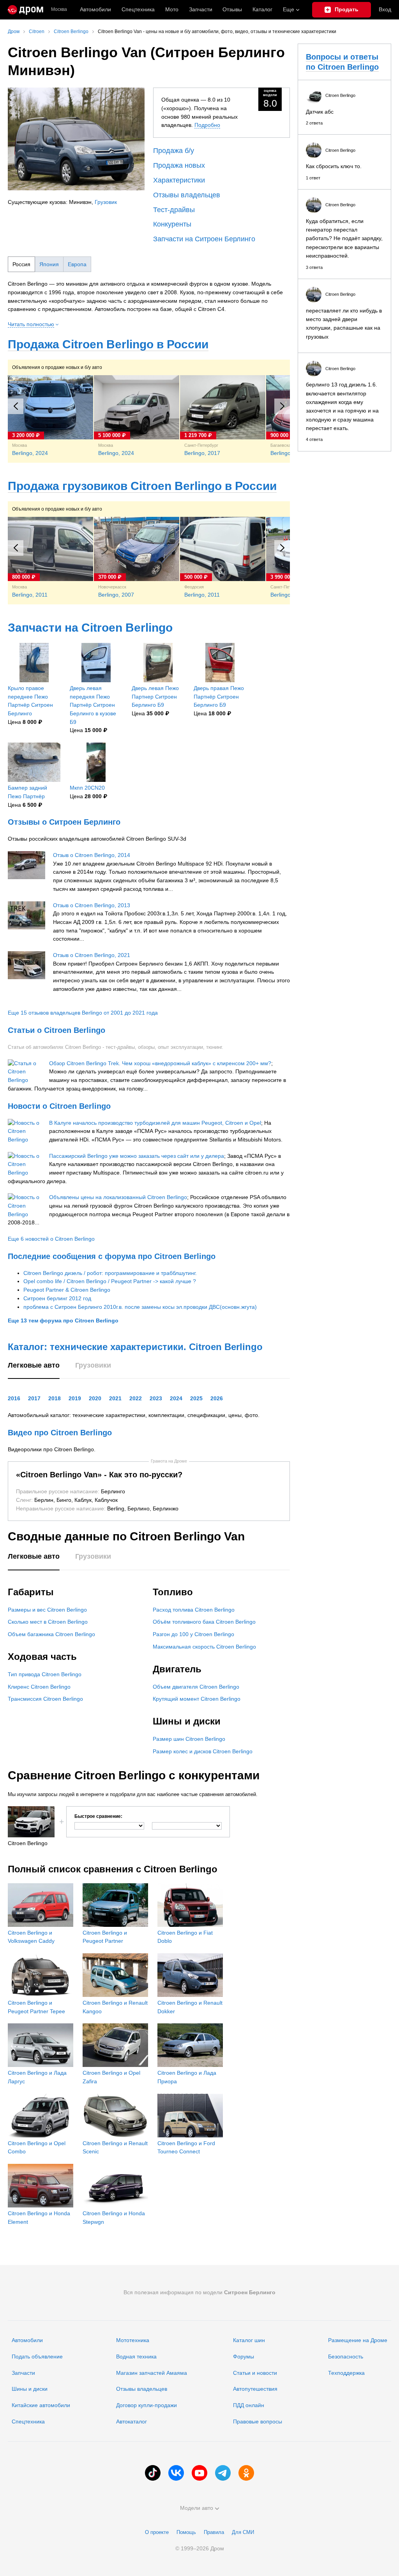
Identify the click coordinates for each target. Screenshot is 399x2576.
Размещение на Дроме (358, 2340)
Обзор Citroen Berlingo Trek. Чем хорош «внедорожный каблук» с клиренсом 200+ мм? (160, 1063)
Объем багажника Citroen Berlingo (51, 1634)
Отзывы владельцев (187, 195)
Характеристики (179, 180)
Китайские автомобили (41, 2405)
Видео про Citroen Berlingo (60, 1433)
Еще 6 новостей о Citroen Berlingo (51, 1239)
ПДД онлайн (249, 2405)
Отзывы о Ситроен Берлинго (64, 822)
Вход (385, 9)
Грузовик (106, 202)
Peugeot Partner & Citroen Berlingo (67, 1290)
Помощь (186, 2532)
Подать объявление (37, 2357)
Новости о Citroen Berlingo (59, 1106)
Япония (49, 264)
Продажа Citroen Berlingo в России (108, 344)
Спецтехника (28, 2421)
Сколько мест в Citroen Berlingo (48, 1622)
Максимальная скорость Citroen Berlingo (204, 1647)
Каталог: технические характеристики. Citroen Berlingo (135, 1347)
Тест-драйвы (174, 210)
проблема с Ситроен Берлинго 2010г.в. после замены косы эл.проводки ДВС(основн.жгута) (140, 1307)
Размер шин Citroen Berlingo (189, 1739)
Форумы (244, 2357)
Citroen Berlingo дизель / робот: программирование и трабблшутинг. (110, 1273)
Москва (59, 10)
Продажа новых (179, 165)
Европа (77, 264)
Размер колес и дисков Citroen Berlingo (203, 1751)
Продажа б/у (174, 151)
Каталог (262, 9)
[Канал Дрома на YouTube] (199, 2473)
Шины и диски (30, 2389)
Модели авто (197, 2508)
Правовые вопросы (258, 2421)
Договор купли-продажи (147, 2405)
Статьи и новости (255, 2373)
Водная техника (136, 2357)
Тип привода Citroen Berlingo (45, 1674)
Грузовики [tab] (93, 1365)
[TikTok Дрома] (153, 2473)
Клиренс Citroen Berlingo (39, 1687)
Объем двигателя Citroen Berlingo (196, 1687)
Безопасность (346, 2357)
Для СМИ (243, 2532)
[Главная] (26, 10)
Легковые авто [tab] (34, 1365)
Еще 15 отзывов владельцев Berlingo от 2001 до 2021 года (83, 1013)
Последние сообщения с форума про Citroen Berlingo (112, 1256)
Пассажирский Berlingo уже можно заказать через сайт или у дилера (137, 1156)
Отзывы (232, 9)
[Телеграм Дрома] (223, 2473)
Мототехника (133, 2340)
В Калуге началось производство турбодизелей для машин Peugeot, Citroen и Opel (155, 1123)
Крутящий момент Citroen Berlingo (197, 1699)
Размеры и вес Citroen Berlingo (47, 1610)
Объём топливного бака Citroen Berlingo (204, 1622)
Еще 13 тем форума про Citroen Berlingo (63, 1320)
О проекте (157, 2532)
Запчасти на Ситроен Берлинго (204, 239)
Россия (21, 264)
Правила (214, 2532)
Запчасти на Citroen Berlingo (90, 628)
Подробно (207, 125)
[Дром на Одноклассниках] (246, 2473)
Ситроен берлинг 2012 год (57, 1298)
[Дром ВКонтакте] (176, 2473)
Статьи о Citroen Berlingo (56, 1030)
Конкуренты (172, 224)
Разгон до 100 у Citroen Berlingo (193, 1634)
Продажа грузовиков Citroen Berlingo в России (142, 486)
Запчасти (201, 9)
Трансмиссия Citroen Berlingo (45, 1699)
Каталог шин (249, 2340)
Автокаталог (132, 2421)
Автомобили (95, 9)
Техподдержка (346, 2373)
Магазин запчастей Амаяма (152, 2373)
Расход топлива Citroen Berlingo (194, 1610)
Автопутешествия (255, 2389)
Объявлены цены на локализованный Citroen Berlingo (118, 1197)
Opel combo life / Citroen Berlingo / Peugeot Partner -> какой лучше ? (110, 1281)
